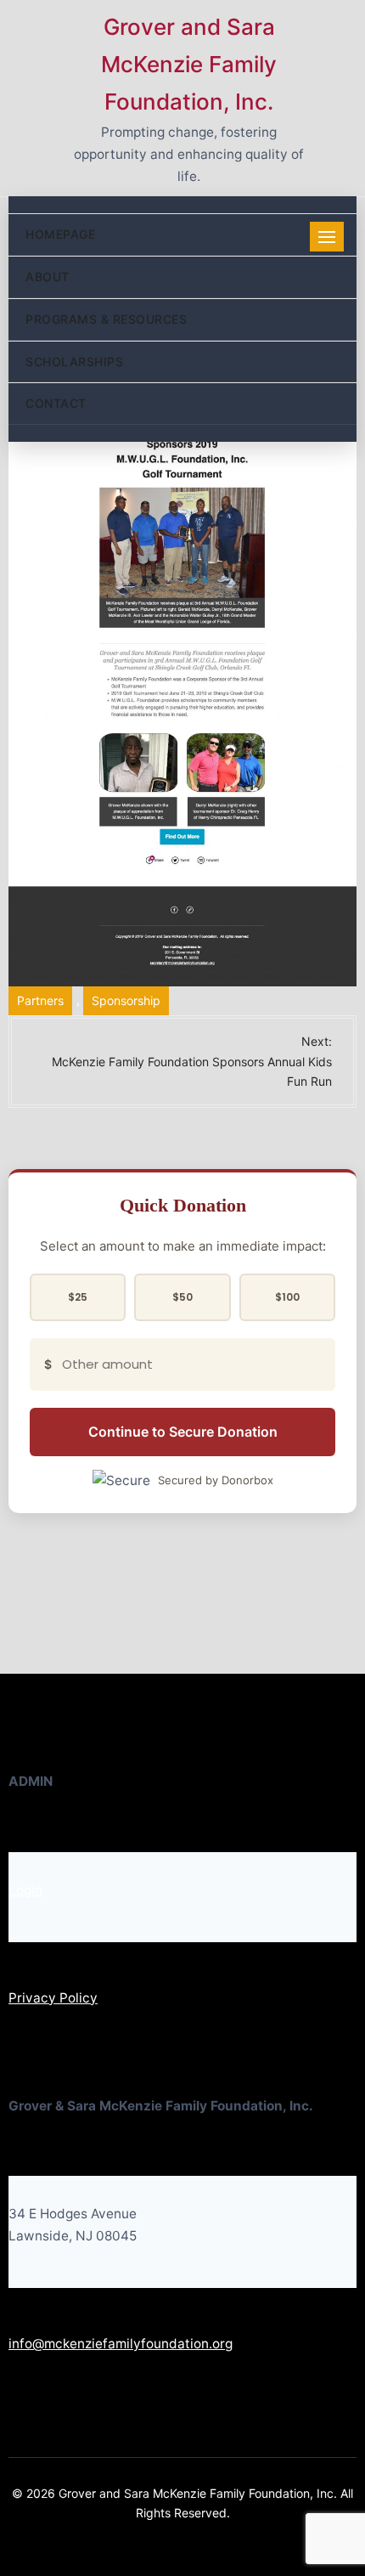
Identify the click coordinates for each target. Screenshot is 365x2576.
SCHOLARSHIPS (74, 362)
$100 (287, 1297)
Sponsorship (126, 1000)
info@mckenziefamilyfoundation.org (121, 2344)
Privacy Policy (53, 1998)
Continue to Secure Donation (183, 1432)
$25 (78, 1297)
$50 (182, 1297)
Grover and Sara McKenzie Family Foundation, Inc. (189, 64)
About (48, 277)
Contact (56, 403)
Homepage (60, 234)
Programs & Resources (106, 319)
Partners (40, 1000)
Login (25, 1890)
